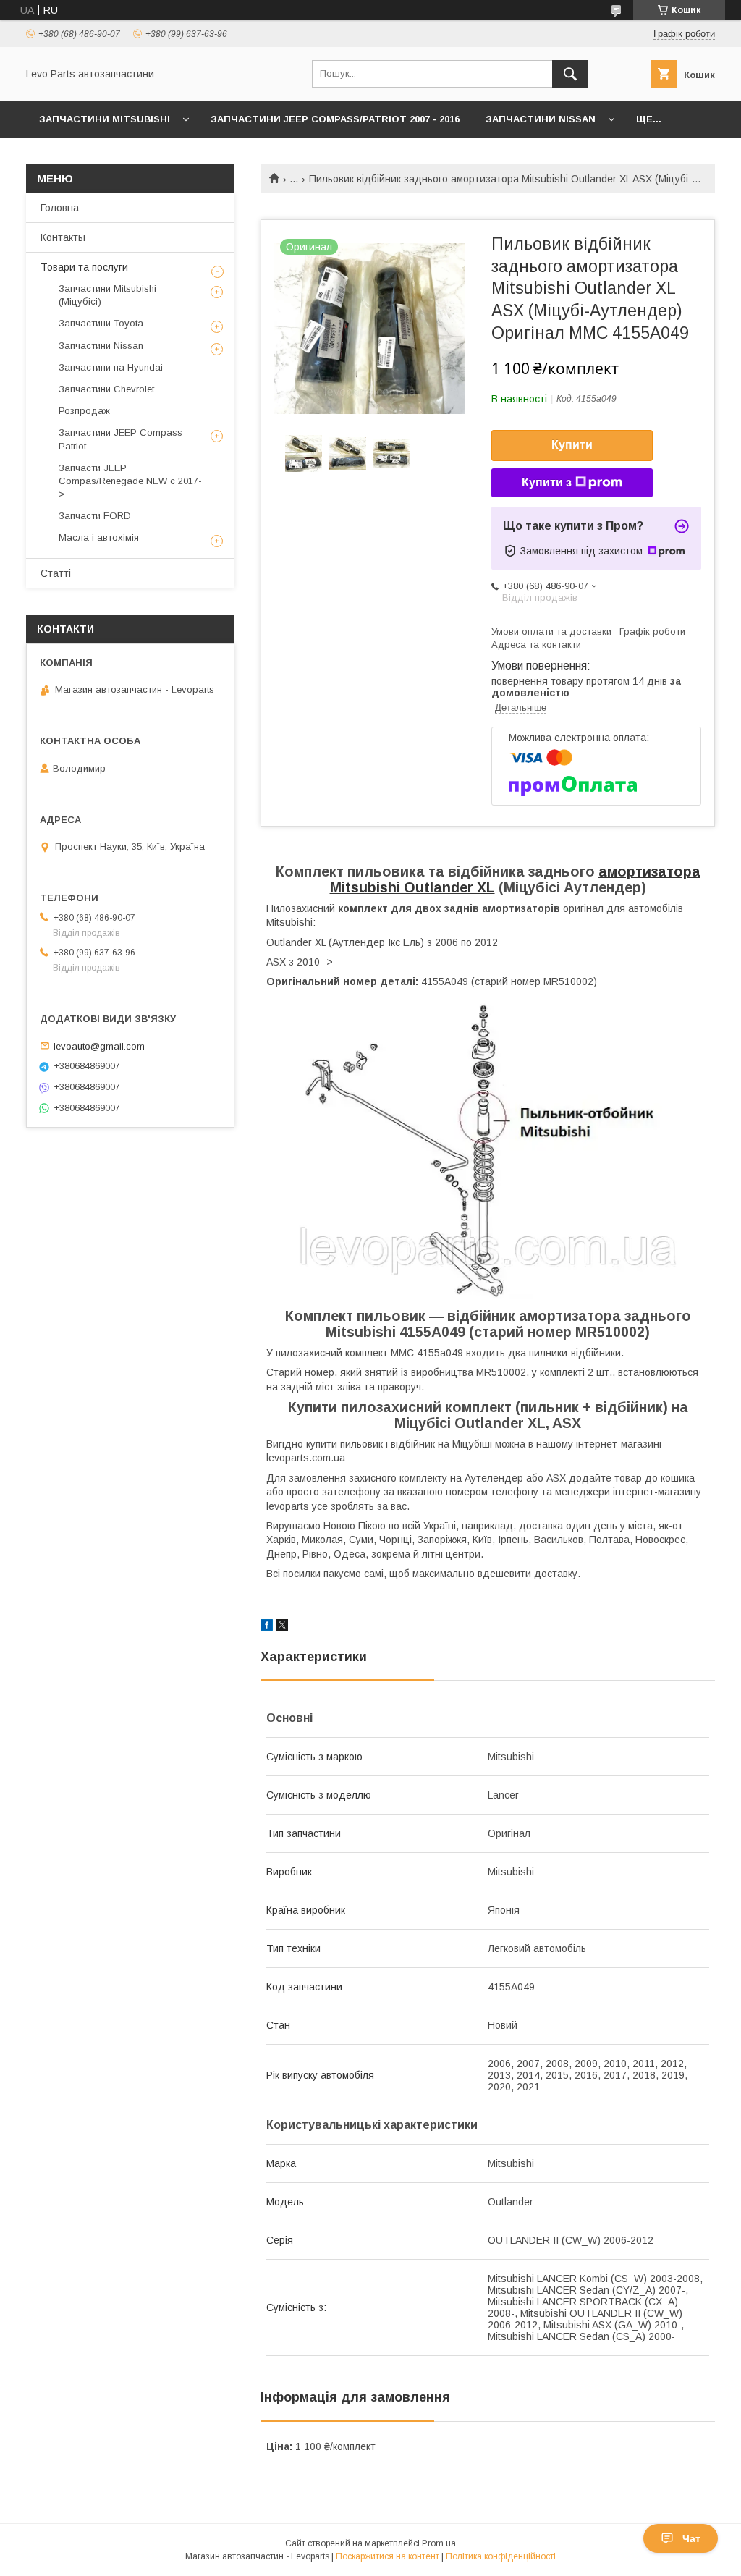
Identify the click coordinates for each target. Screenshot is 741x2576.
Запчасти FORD (95, 516)
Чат (691, 2538)
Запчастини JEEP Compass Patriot (120, 439)
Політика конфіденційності (501, 2556)
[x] (282, 1627)
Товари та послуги (84, 267)
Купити (572, 445)
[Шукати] (570, 74)
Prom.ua (439, 2543)
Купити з (547, 482)
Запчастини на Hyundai (111, 367)
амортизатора (649, 871)
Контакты (63, 237)
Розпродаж (84, 411)
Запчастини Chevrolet (106, 389)
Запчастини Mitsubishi (105, 119)
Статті (56, 573)
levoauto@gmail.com (99, 1046)
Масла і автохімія (99, 537)
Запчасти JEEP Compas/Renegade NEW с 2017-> (130, 481)
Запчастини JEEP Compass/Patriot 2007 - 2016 (335, 119)
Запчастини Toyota (101, 323)
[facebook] (267, 1627)
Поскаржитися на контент (388, 2556)
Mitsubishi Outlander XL (412, 887)
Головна (60, 208)
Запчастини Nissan (541, 119)
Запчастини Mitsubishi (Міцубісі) (107, 295)
